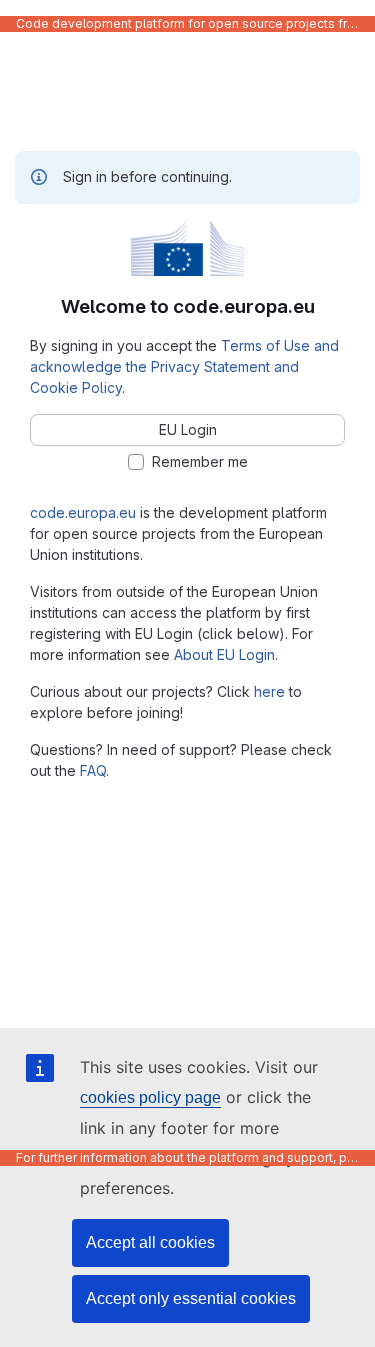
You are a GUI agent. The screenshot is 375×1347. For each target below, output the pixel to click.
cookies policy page (150, 1097)
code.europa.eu (83, 512)
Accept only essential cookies (191, 1298)
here (269, 691)
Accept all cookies (150, 1242)
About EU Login (224, 654)
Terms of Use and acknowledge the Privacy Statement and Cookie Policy (184, 366)
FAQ (93, 770)
